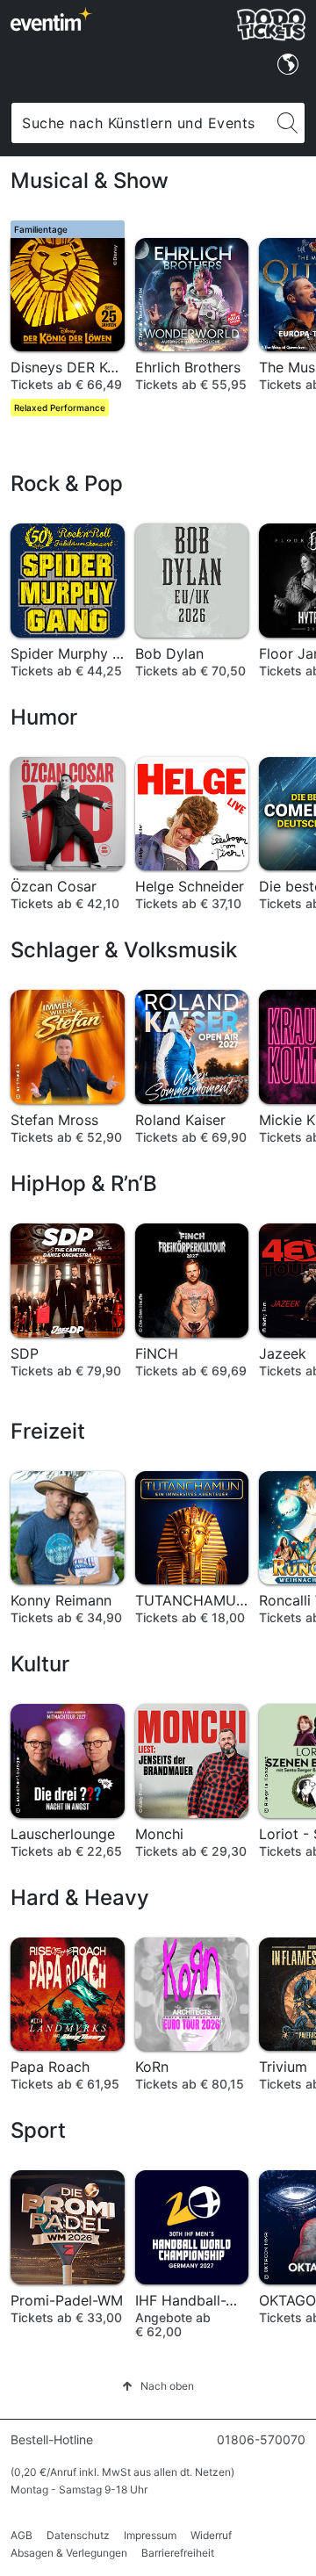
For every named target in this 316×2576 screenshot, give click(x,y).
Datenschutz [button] (78, 2535)
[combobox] (141, 123)
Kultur (40, 1664)
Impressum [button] (150, 2535)
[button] (158, 2386)
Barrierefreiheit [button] (178, 2553)
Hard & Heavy (80, 1898)
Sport (38, 2130)
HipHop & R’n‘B (84, 1183)
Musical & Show (90, 180)
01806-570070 (261, 2439)
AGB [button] (22, 2535)
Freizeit (48, 1431)
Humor (44, 717)
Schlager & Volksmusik (124, 950)
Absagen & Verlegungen (69, 2553)
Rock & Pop (67, 483)
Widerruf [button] (211, 2535)
